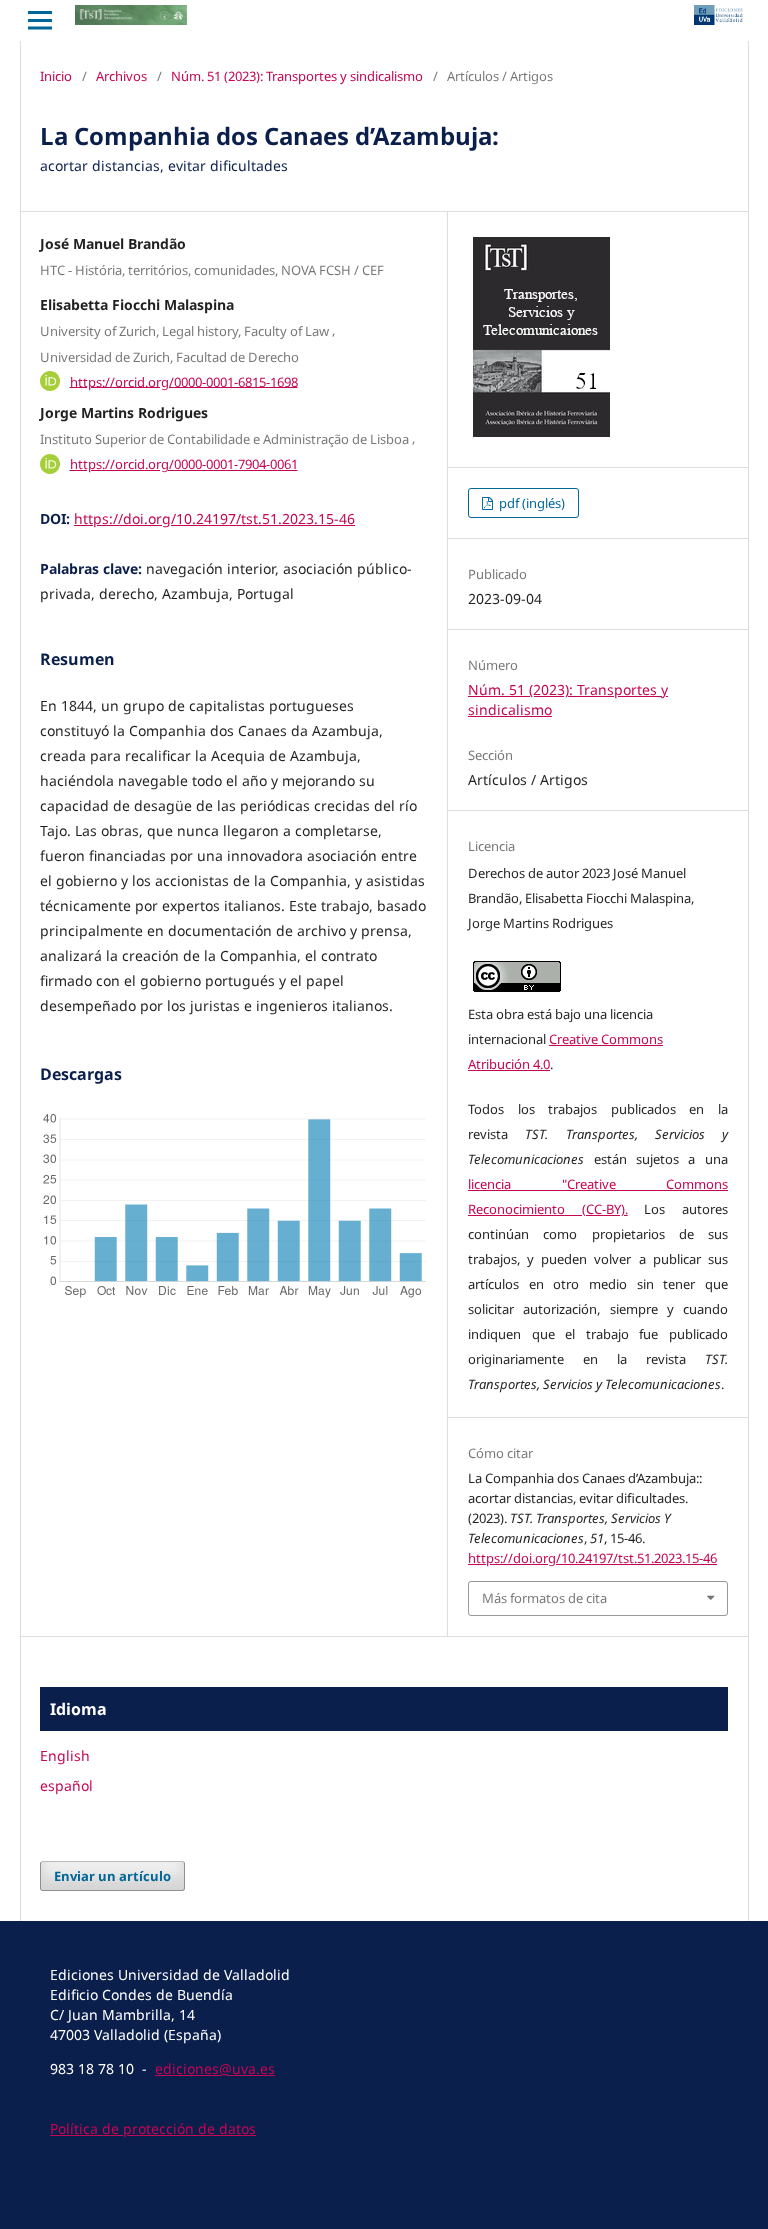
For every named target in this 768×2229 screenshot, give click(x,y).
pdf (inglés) (530, 503)
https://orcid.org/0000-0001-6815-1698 (184, 381)
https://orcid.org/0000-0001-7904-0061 (184, 464)
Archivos (121, 76)
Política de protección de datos (153, 2128)
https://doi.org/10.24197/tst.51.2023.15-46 (214, 518)
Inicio (56, 76)
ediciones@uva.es (215, 2068)
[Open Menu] (40, 20)
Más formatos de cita (544, 1598)
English (65, 1755)
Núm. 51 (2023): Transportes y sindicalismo (297, 76)
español (66, 1785)
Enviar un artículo (112, 1876)
